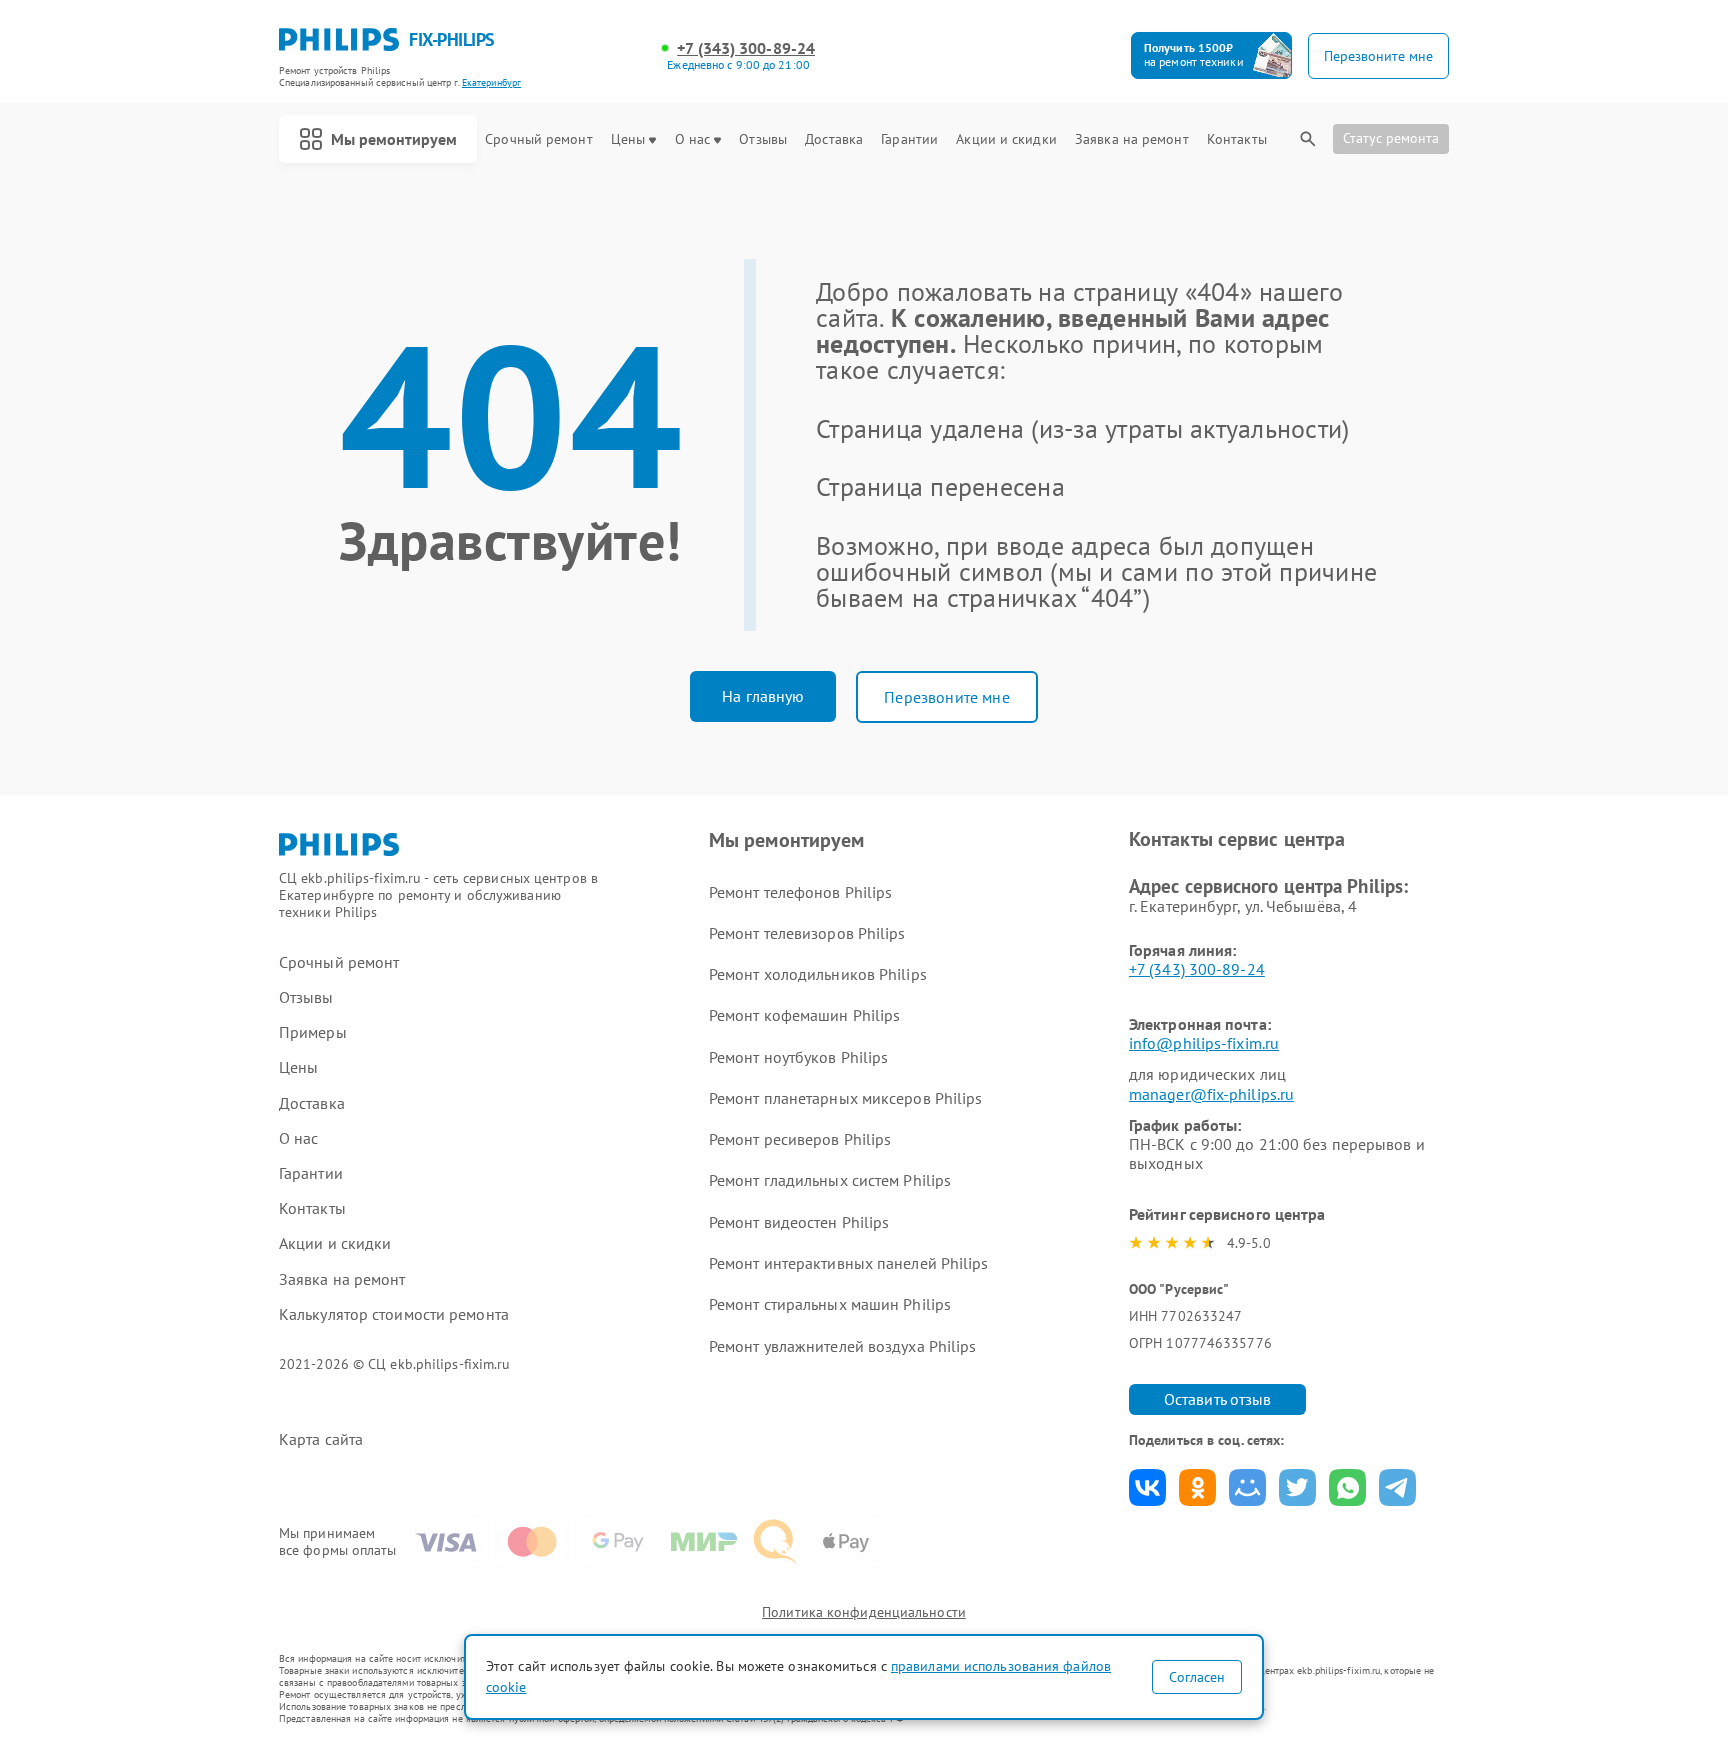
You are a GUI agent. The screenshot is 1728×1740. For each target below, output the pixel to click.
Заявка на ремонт (1132, 139)
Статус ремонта (1391, 138)
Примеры (313, 1032)
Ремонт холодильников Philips (818, 974)
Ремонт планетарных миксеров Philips (846, 1098)
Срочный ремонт (538, 139)
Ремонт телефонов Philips (800, 892)
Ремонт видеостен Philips (799, 1222)
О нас (693, 139)
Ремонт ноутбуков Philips (798, 1057)
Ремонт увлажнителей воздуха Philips (843, 1346)
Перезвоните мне (946, 697)
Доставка (834, 139)
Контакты (1237, 139)
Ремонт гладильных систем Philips (830, 1180)
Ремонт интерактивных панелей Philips (849, 1263)
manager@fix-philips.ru (1211, 1094)
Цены (628, 139)
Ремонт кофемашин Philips (804, 1015)
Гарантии (909, 139)
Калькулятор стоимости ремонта (394, 1314)
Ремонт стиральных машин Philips (830, 1304)
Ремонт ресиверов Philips (800, 1139)
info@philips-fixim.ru (1204, 1043)
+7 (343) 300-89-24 (746, 48)
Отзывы (763, 139)
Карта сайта (321, 1439)
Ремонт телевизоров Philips (807, 933)
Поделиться (1147, 1487)
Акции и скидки (1006, 139)
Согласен (1197, 1677)
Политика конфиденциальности (864, 1612)
